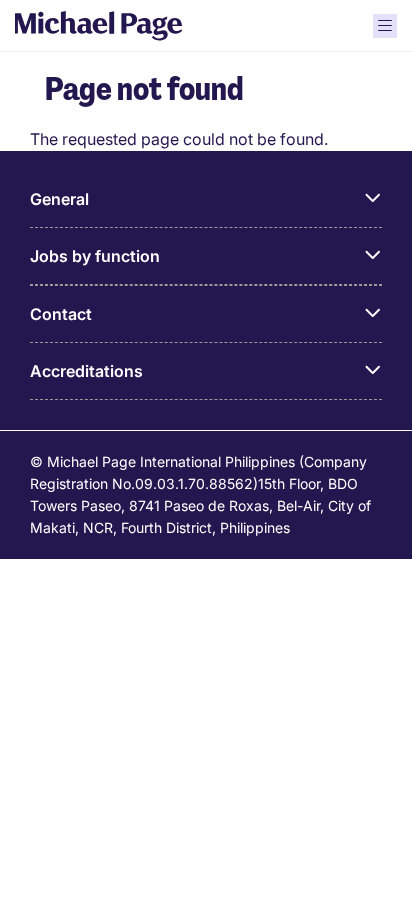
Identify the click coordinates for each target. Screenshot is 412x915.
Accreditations (86, 371)
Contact (61, 314)
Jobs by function (95, 256)
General (59, 199)
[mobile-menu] (385, 26)
